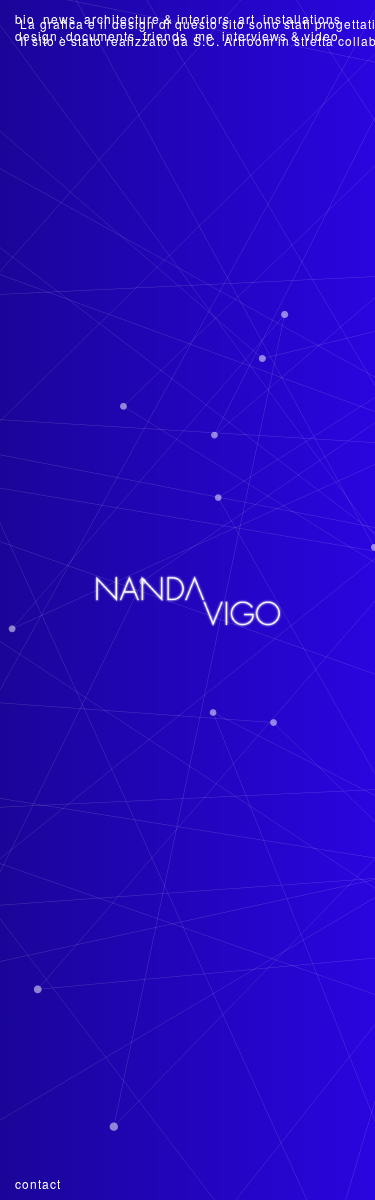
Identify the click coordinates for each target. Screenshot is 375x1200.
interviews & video (280, 35)
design (36, 35)
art (246, 18)
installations (302, 18)
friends (165, 35)
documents (100, 35)
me (204, 35)
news (59, 18)
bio (25, 18)
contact (38, 1183)
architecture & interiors (157, 18)
